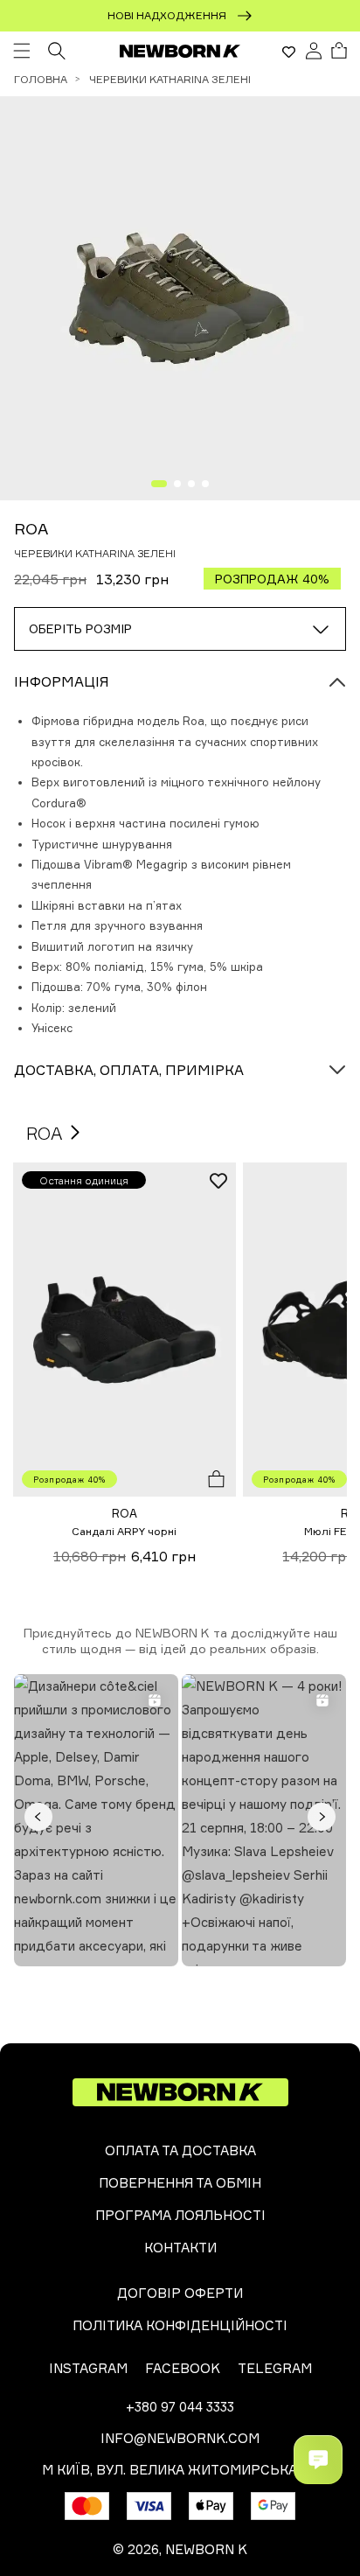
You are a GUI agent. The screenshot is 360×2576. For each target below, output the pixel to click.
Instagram (88, 2368)
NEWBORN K (206, 2549)
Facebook (183, 2368)
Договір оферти (180, 2293)
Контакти (180, 2248)
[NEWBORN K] (180, 51)
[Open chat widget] (318, 2460)
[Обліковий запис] (314, 51)
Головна (41, 79)
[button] (22, 51)
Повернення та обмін (180, 2183)
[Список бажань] (289, 52)
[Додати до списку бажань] (218, 1180)
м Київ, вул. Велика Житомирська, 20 (180, 2470)
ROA (31, 528)
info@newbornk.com (180, 2438)
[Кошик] (339, 51)
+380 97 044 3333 (180, 2407)
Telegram (275, 2368)
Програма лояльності (180, 2215)
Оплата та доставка (180, 2150)
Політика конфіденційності (180, 2325)
